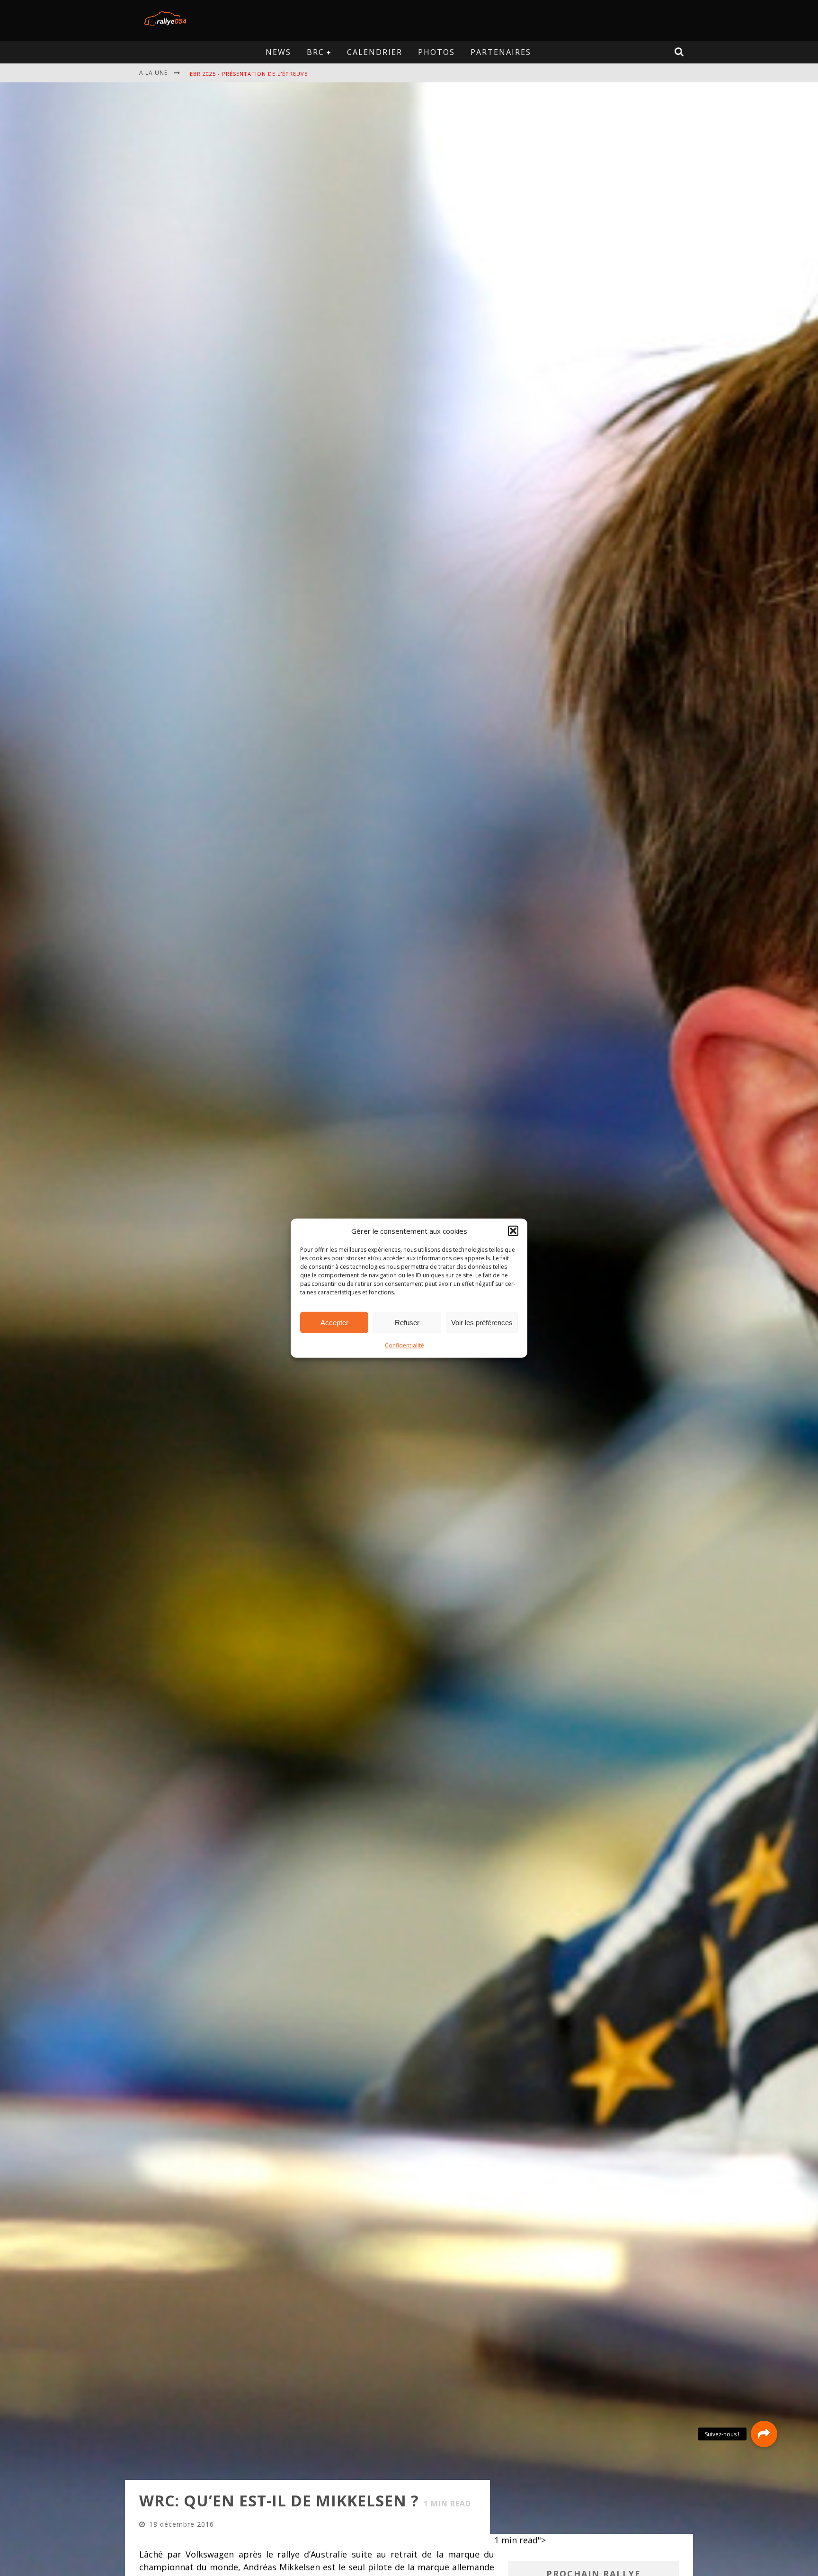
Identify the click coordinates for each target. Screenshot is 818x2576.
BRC (316, 52)
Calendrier (375, 52)
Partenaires (501, 52)
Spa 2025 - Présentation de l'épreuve (249, 74)
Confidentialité (405, 1345)
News (278, 52)
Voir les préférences (482, 1322)
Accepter (334, 1322)
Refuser (407, 1322)
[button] (513, 1231)
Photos (436, 52)
